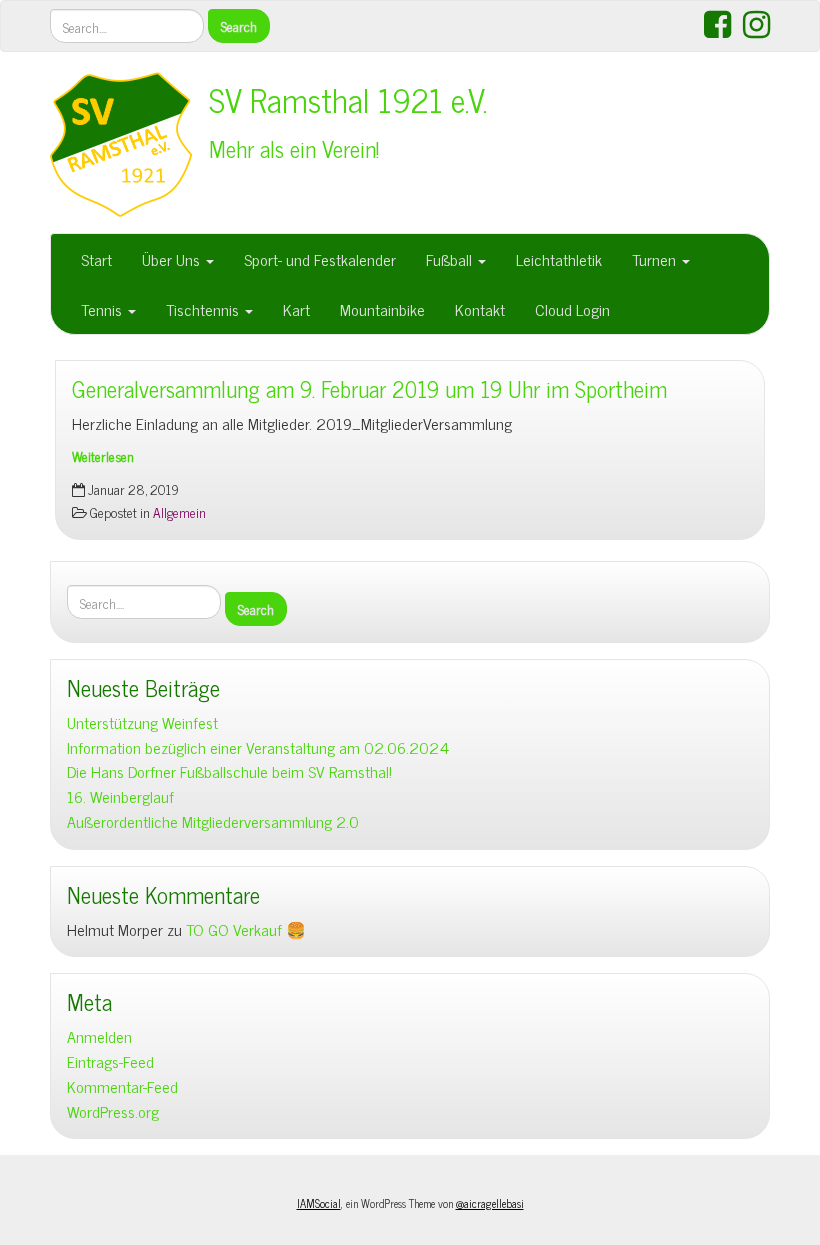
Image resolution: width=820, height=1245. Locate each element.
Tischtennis (204, 309)
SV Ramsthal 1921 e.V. (348, 99)
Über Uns (173, 259)
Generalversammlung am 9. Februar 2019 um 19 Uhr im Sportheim (369, 388)
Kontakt (480, 309)
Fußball (451, 259)
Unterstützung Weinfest (142, 722)
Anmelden (99, 1036)
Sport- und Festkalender (320, 259)
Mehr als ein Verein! (294, 148)
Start (96, 259)
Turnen (656, 259)
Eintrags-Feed (110, 1061)
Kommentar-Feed (122, 1086)
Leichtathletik (559, 259)
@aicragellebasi (490, 1203)
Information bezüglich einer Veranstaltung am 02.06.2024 (258, 747)
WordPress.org (113, 1111)
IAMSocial (319, 1203)
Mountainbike (382, 309)
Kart (296, 309)
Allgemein (179, 512)
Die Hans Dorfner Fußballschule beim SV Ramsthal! (229, 771)
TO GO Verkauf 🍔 (246, 929)
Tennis (103, 309)
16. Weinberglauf (120, 796)
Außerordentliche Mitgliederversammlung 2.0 (213, 821)
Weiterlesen (103, 456)
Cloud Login (572, 309)
